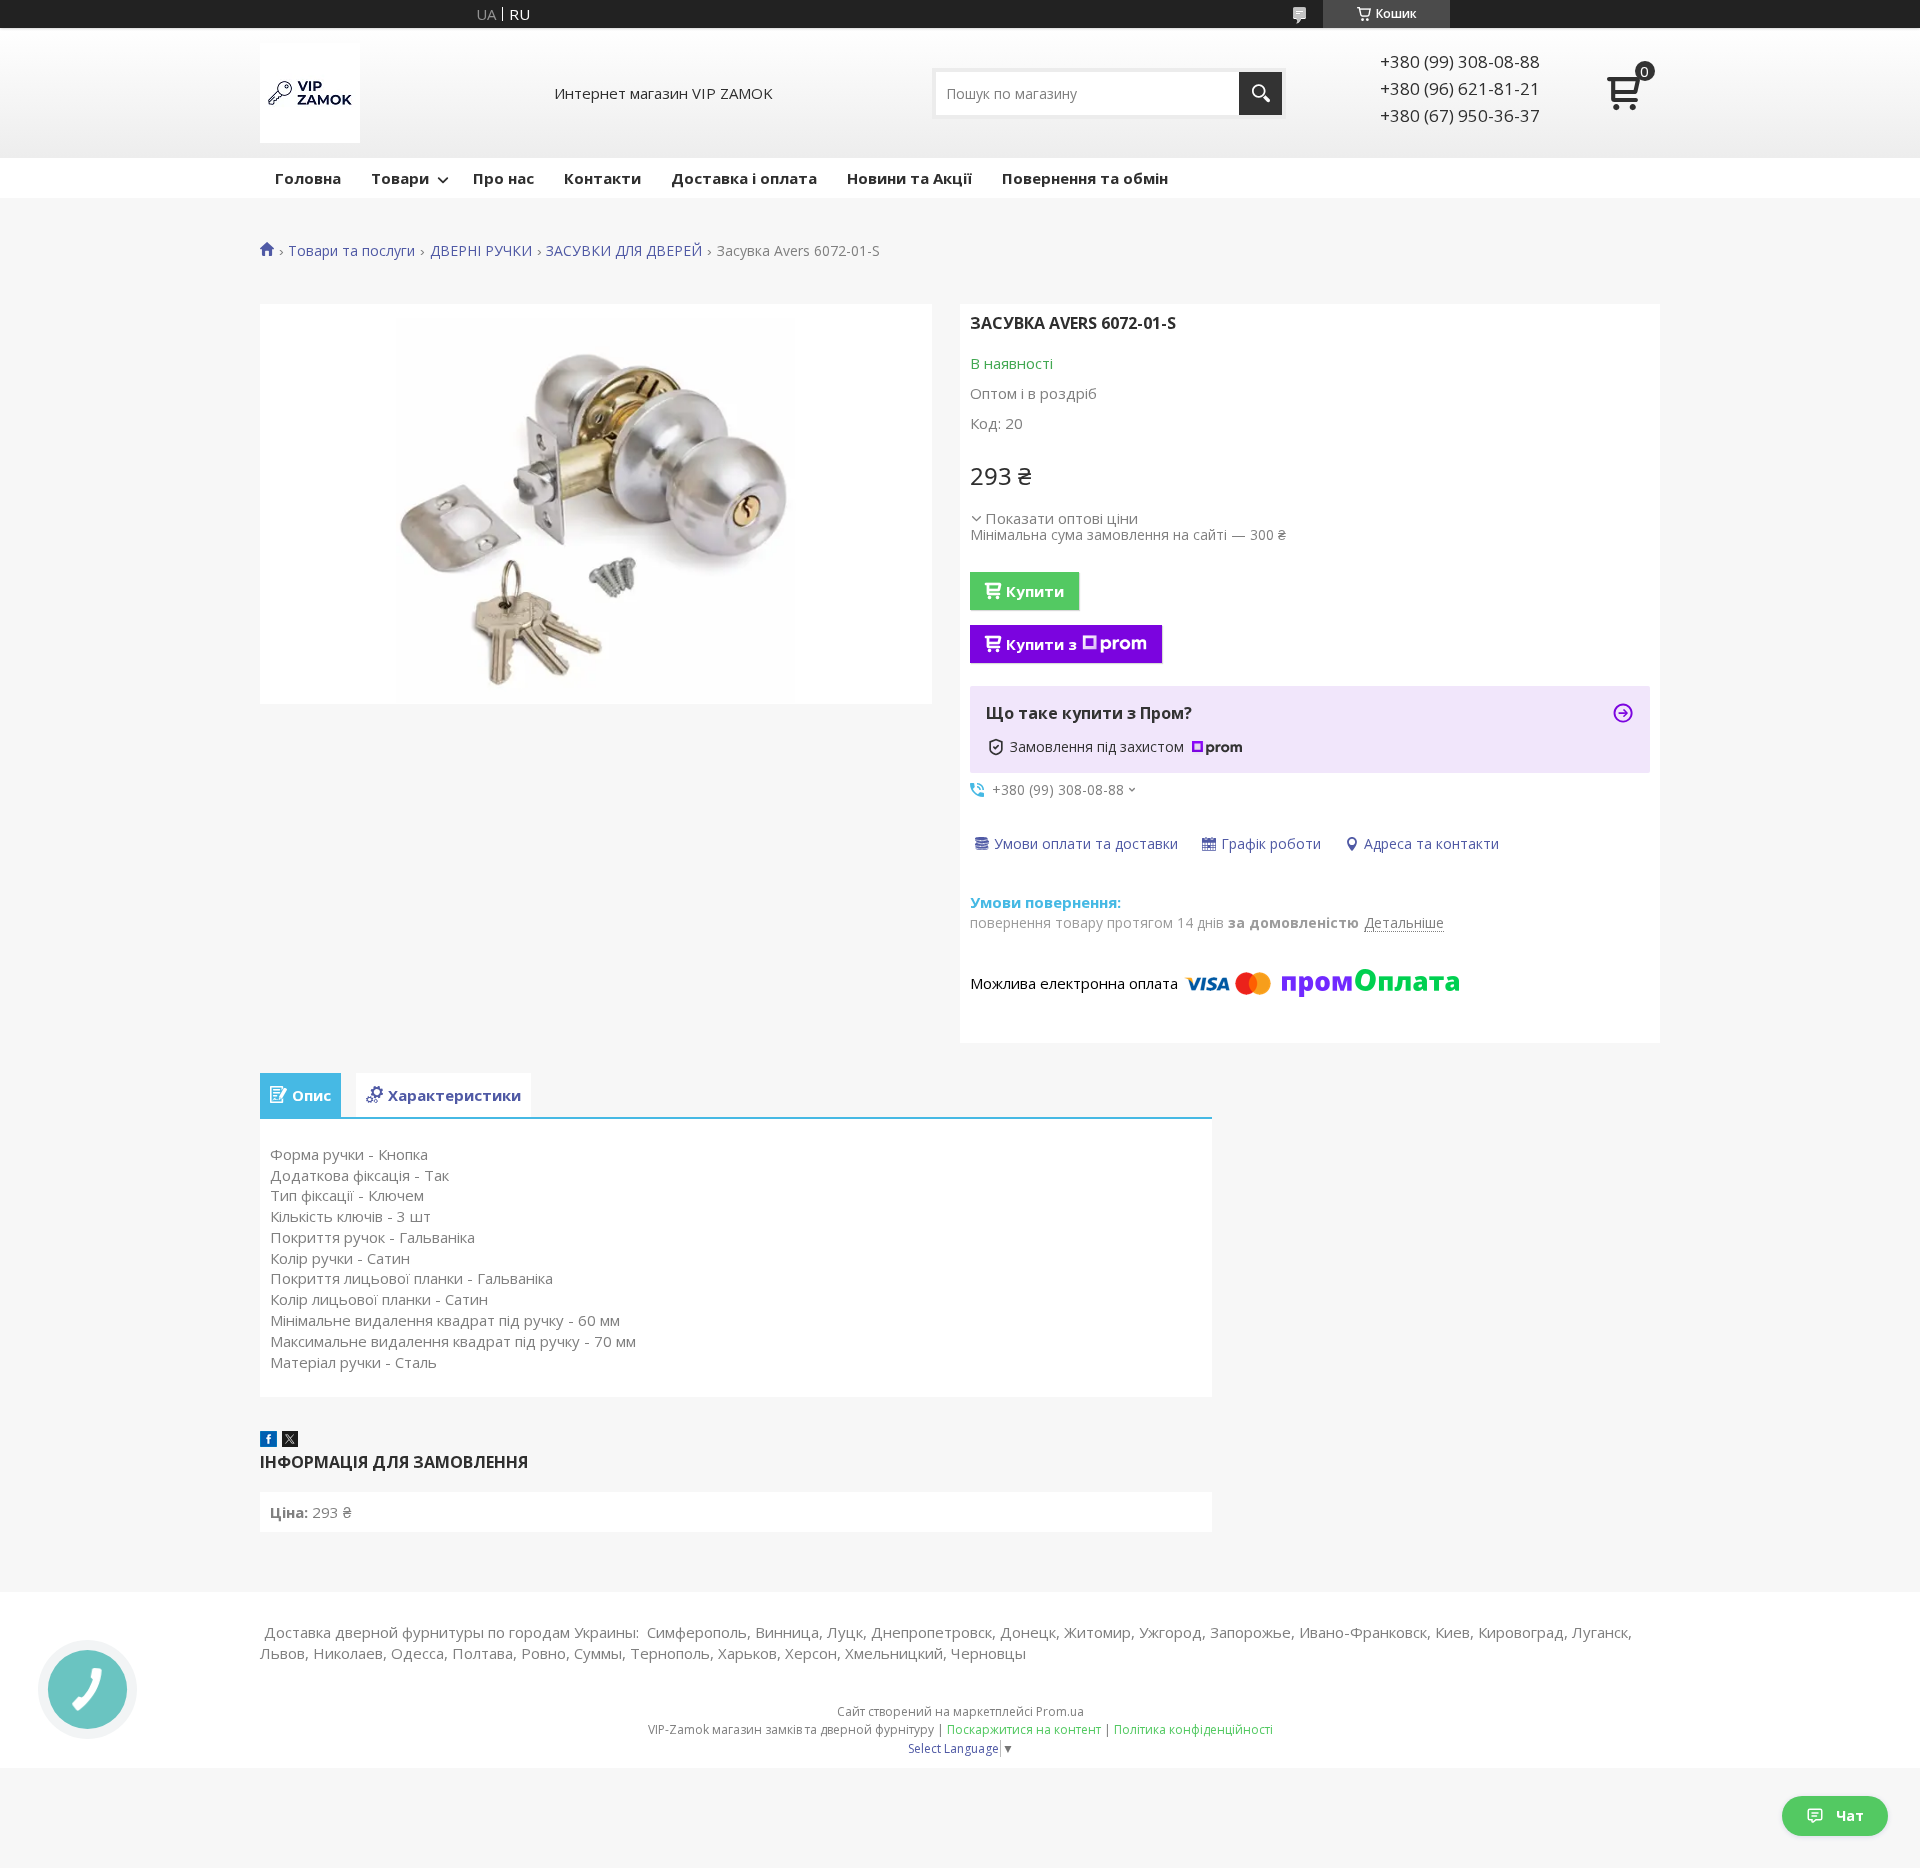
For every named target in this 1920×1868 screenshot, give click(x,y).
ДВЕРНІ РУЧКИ (481, 251)
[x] (290, 1441)
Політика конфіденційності (1193, 1729)
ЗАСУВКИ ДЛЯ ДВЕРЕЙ (624, 251)
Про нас (503, 178)
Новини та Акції (909, 178)
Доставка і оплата (744, 178)
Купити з (1041, 644)
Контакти (602, 178)
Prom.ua (1060, 1711)
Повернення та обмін (1085, 178)
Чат (1850, 1815)
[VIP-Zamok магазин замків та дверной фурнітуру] (310, 93)
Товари (400, 178)
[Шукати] (1260, 93)
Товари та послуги (351, 251)
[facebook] (268, 1441)
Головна (308, 178)
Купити (1035, 591)
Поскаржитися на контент (1024, 1729)
